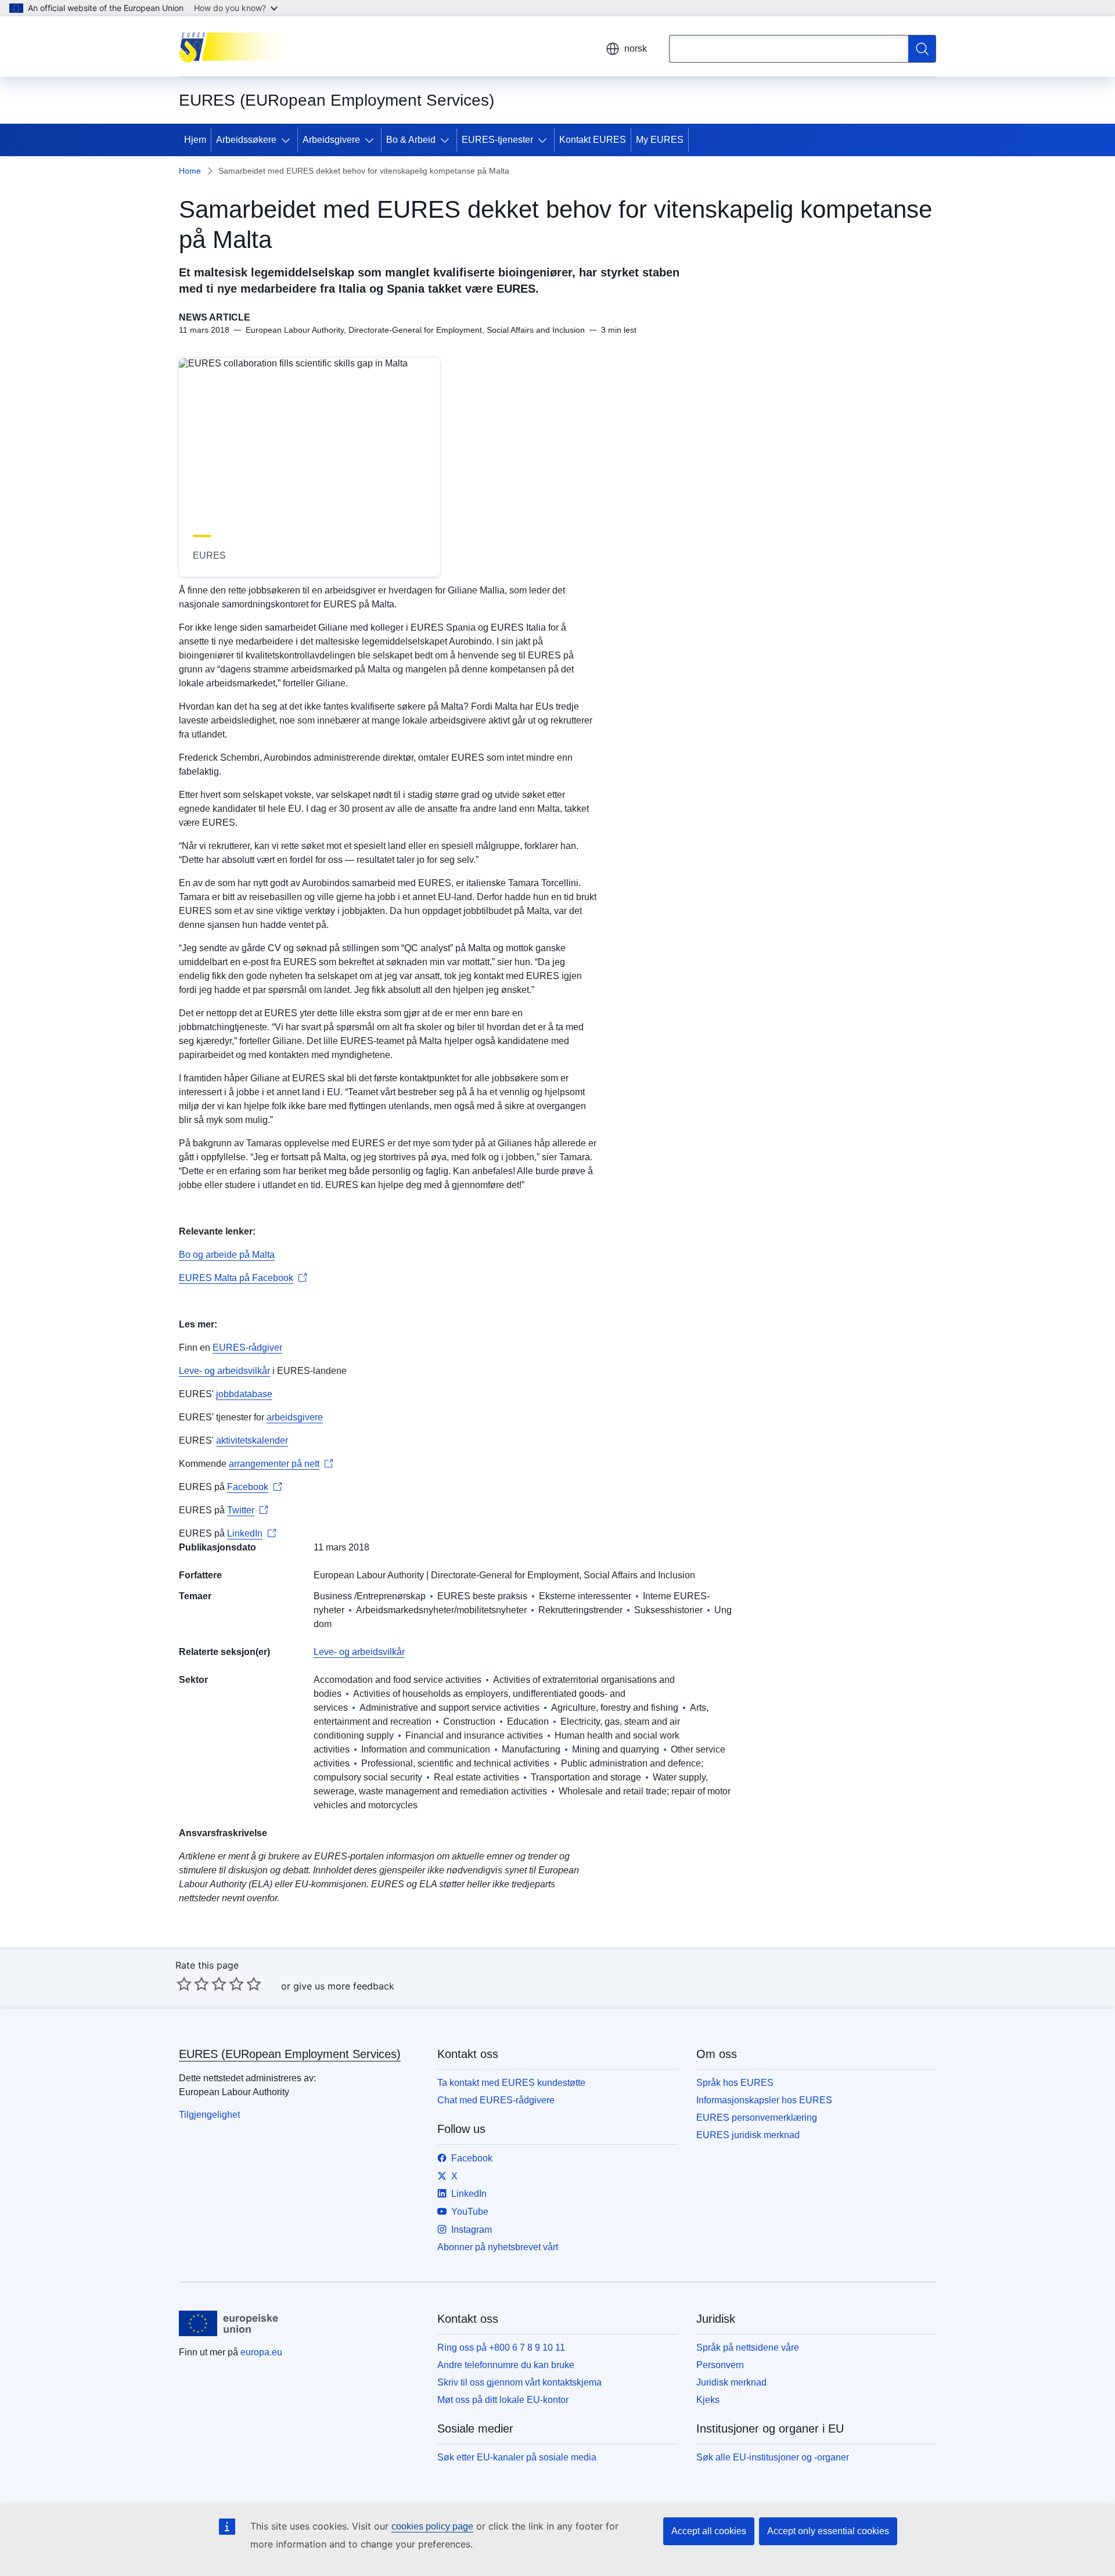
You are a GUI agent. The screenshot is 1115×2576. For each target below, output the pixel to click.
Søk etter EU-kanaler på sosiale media (517, 2457)
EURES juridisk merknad (748, 2135)
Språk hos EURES (735, 2083)
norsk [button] (636, 48)
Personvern (720, 2365)
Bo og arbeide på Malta (227, 1255)
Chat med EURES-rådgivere (496, 2100)
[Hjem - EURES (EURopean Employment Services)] (237, 46)
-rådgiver (264, 1348)
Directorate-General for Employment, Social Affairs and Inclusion (563, 1575)
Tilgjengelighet (209, 2115)
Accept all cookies (709, 2531)
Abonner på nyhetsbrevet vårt (498, 2247)
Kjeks (708, 2400)
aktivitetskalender (252, 1440)
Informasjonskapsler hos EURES (764, 2100)
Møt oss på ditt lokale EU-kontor (503, 2400)
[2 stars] (193, 1984)
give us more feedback (344, 1986)
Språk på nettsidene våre (748, 2347)
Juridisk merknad (731, 2382)
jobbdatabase (244, 1394)
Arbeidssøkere (246, 140)
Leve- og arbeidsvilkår (224, 1371)
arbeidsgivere (295, 1417)
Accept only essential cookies (828, 2531)
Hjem (195, 140)
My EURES (660, 140)
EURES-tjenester (497, 140)
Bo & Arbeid (411, 140)
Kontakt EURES (593, 140)
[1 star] (184, 1984)
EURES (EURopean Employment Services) (290, 2054)
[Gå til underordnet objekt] (288, 140)
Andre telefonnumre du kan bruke (506, 2365)
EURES (229, 1348)
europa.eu (261, 2352)
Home (190, 171)
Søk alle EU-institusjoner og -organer (773, 2457)
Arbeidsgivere (331, 140)
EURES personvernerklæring (757, 2118)
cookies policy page (432, 2526)
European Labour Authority (369, 1575)
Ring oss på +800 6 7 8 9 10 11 (501, 2347)
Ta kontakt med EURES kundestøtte (511, 2083)
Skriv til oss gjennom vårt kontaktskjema (519, 2382)
